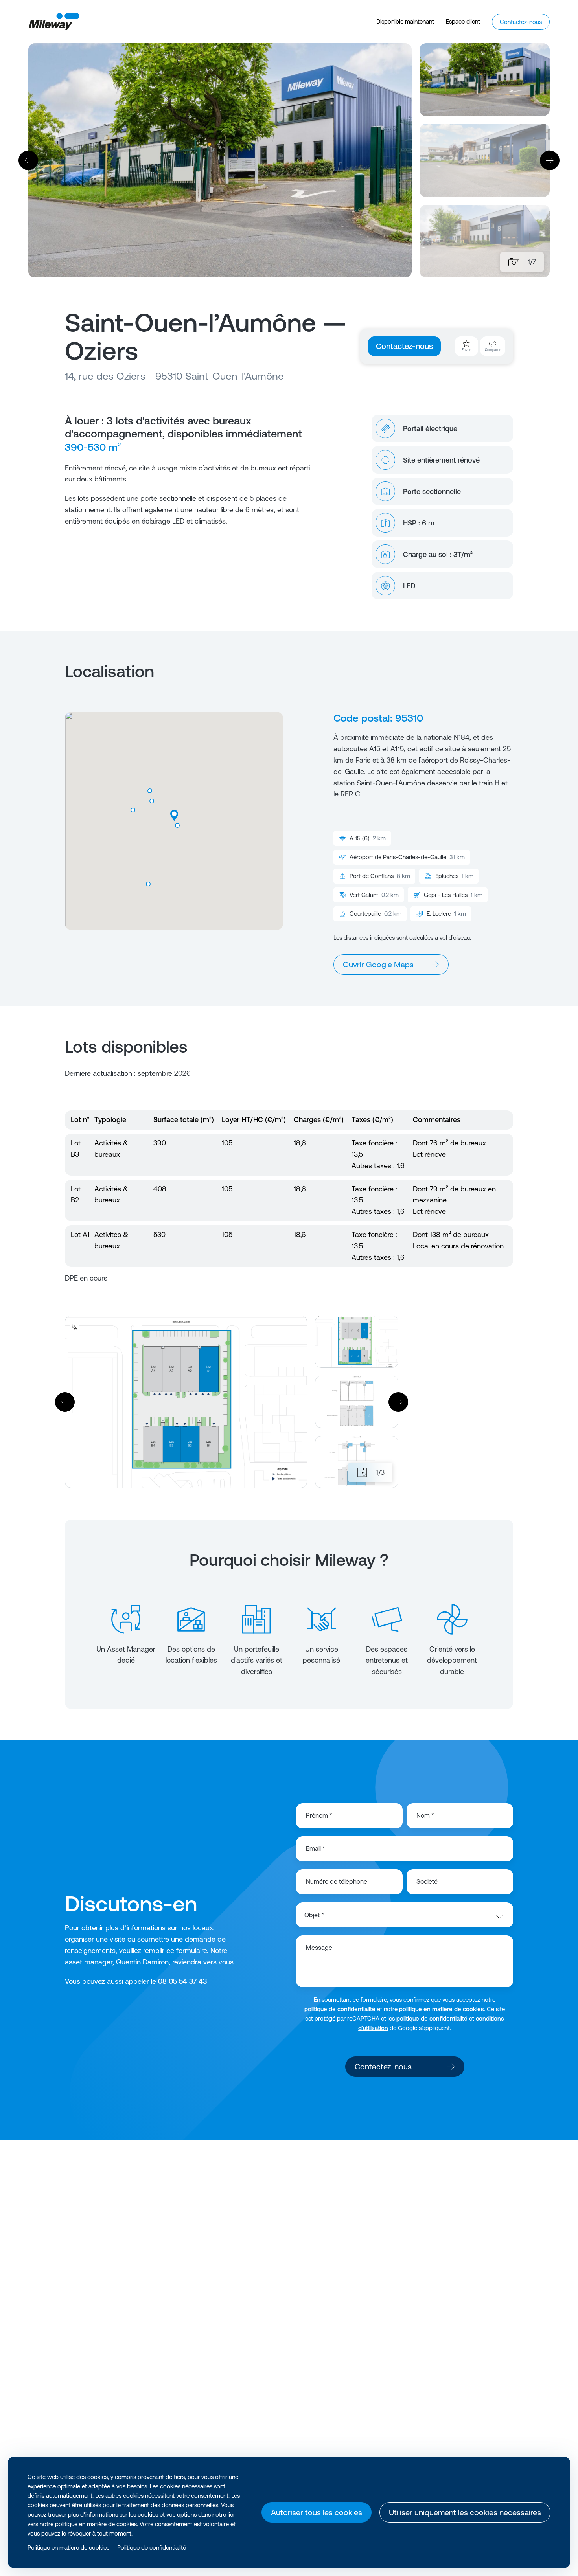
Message (319, 1948)
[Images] (514, 262)
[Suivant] (550, 160)
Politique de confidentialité (152, 2548)
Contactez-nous (404, 346)
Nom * (425, 1815)
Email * (316, 1848)
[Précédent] (28, 160)
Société (427, 1881)
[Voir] (136, 2265)
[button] (148, 884)
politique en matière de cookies (442, 2009)
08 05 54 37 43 (182, 1981)
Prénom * (319, 1815)
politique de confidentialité (340, 2009)
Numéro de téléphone (337, 1881)
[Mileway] (54, 22)
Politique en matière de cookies (68, 2548)
